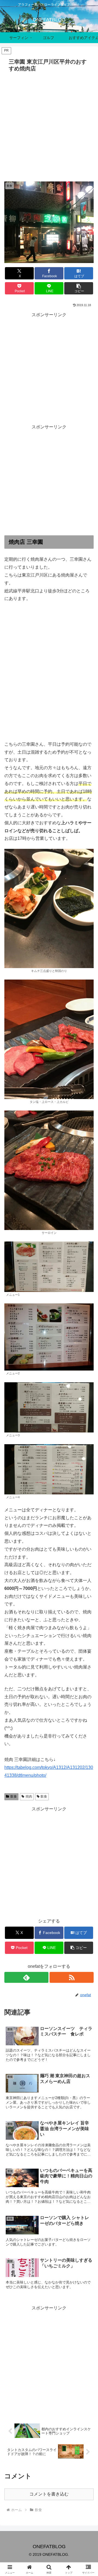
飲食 (14, 1796)
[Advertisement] (49, 126)
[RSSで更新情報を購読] (72, 1977)
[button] (79, 288)
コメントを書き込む (49, 2494)
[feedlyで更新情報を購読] (26, 1977)
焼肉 (29, 1796)
